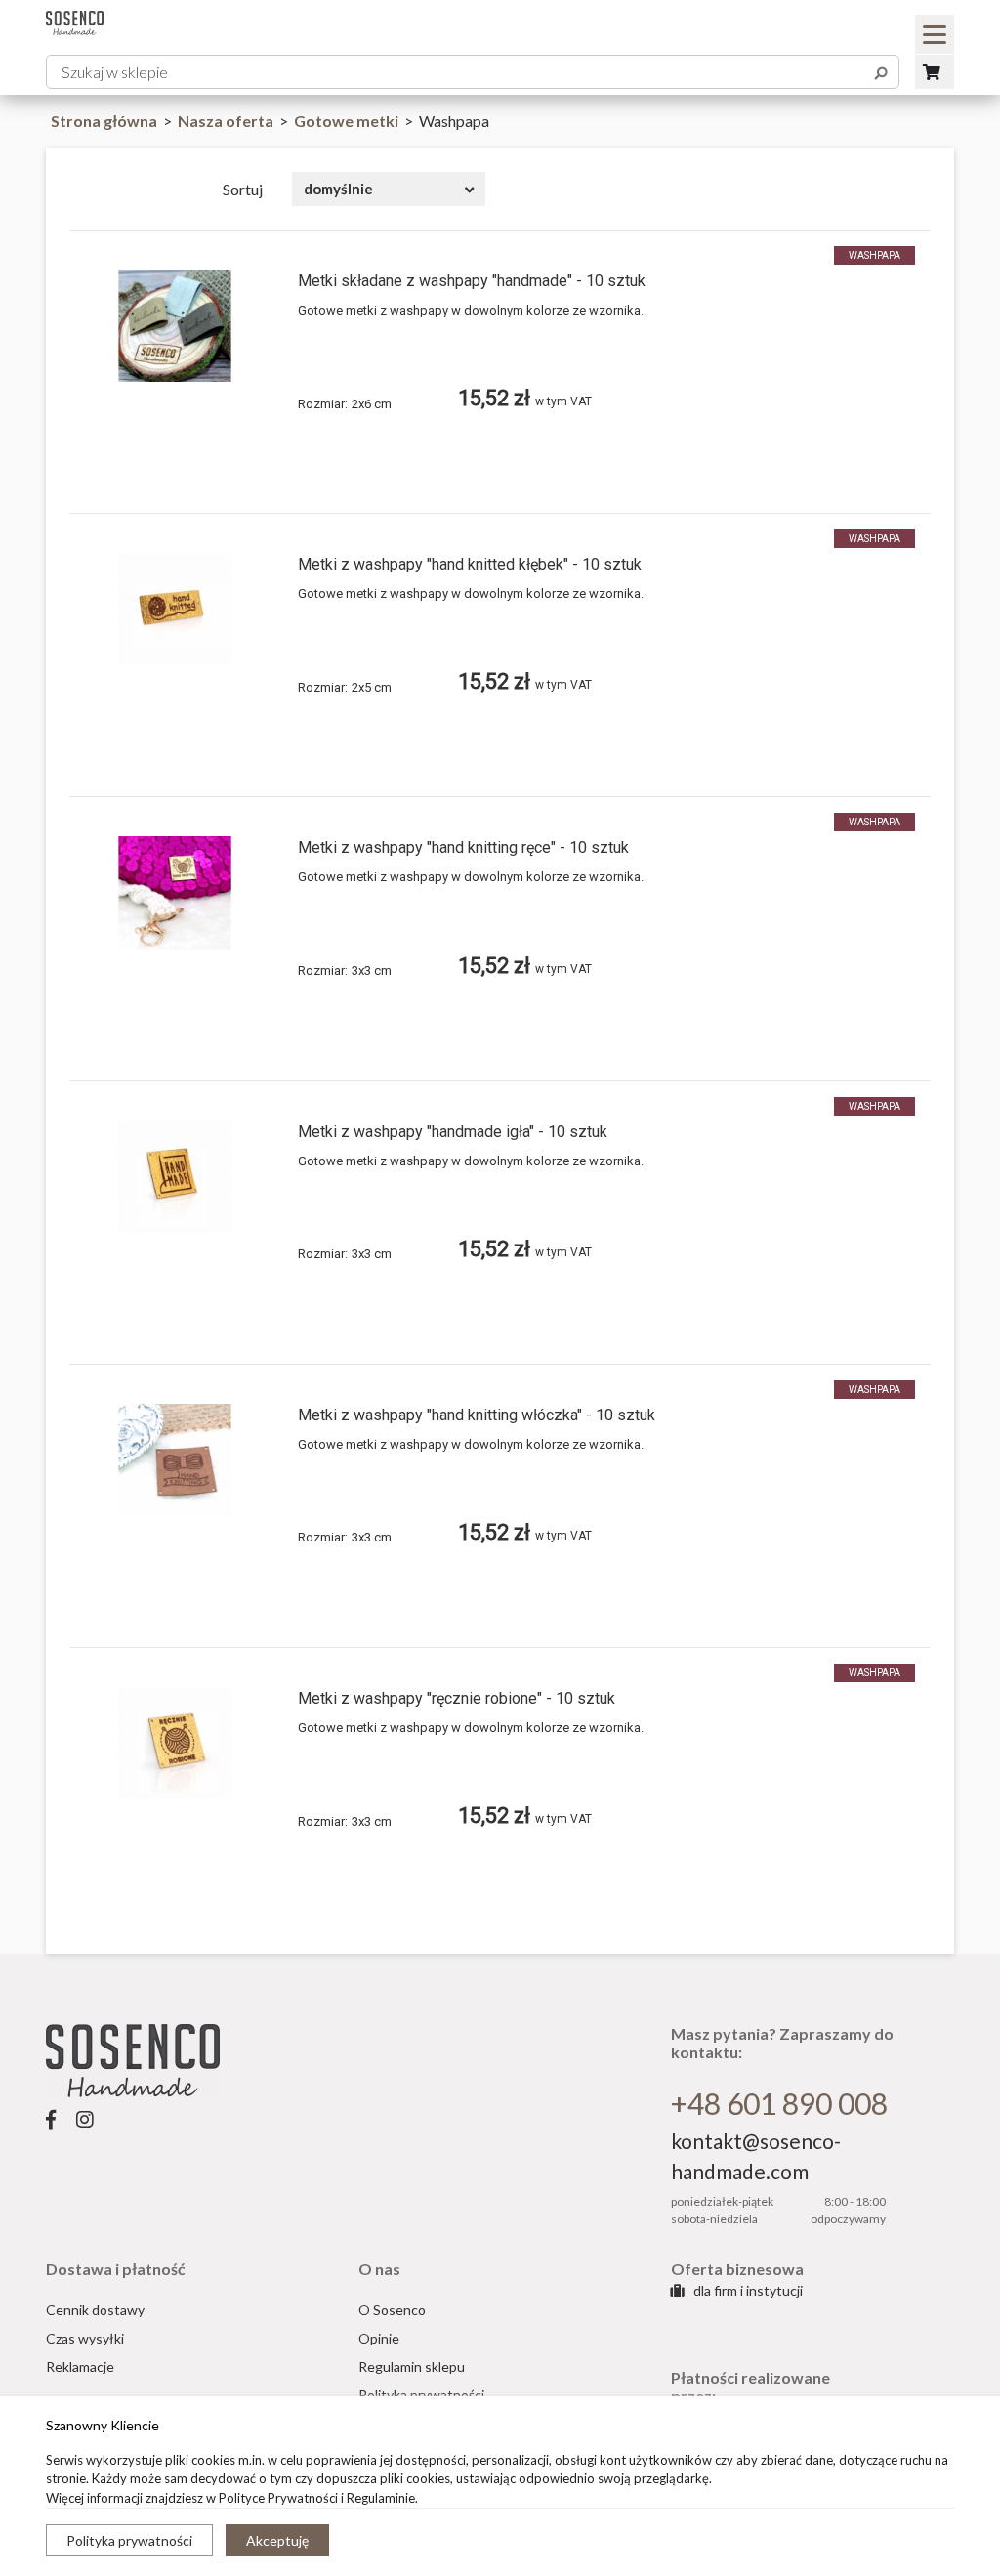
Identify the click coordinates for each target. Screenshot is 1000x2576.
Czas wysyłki (85, 2338)
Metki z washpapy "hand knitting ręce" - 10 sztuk (463, 847)
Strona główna (104, 121)
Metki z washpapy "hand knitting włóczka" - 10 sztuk (477, 1415)
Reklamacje (80, 2366)
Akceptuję (277, 2540)
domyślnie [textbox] (338, 189)
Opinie (379, 2338)
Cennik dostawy (95, 2310)
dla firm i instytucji (747, 2290)
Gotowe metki (348, 121)
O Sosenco (392, 2310)
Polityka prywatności (129, 2540)
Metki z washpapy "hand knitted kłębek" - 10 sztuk (470, 564)
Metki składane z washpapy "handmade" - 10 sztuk (472, 281)
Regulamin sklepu (412, 2366)
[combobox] (389, 189)
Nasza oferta (227, 121)
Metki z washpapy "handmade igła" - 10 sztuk (453, 1132)
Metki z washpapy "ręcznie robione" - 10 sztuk (457, 1698)
